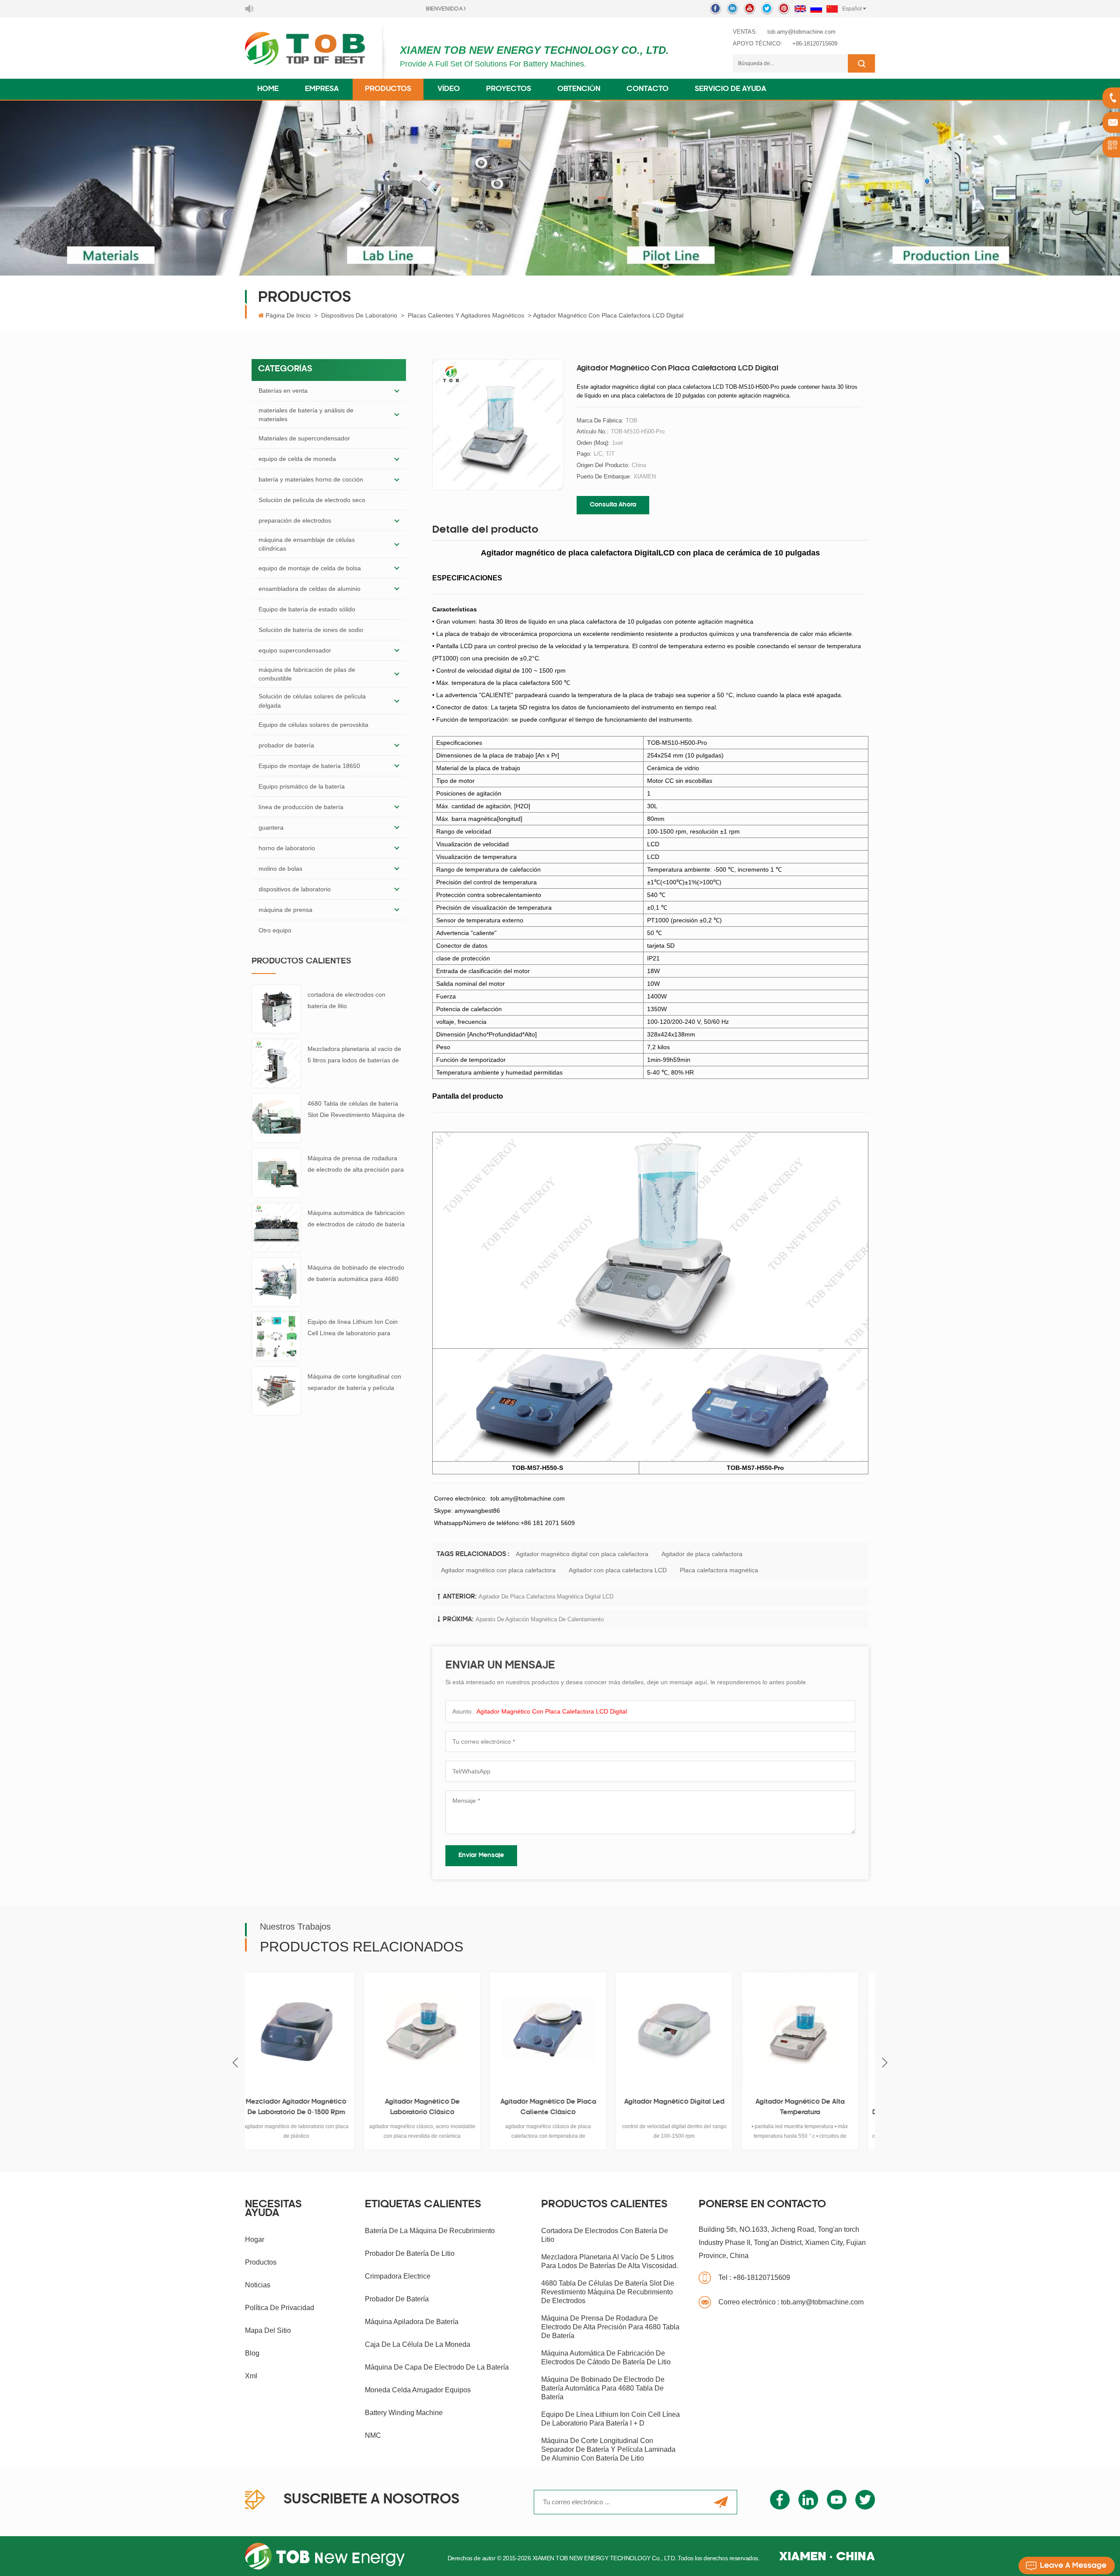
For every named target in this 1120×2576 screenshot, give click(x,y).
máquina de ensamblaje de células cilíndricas (307, 544)
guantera (271, 827)
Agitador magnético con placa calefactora (498, 1570)
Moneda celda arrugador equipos (418, 2390)
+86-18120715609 (815, 44)
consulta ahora (613, 505)
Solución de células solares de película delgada (312, 701)
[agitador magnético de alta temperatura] (686, 2030)
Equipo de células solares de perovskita (313, 725)
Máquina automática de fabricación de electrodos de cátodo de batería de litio (356, 1220)
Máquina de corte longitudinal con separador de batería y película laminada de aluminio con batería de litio (354, 1383)
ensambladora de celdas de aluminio (310, 589)
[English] (800, 9)
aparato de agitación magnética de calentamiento (540, 1619)
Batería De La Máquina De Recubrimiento (430, 2231)
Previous (235, 2063)
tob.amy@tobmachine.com (801, 32)
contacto (647, 89)
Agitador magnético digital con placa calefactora (582, 1554)
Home (268, 89)
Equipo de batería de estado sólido (307, 609)
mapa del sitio (268, 2330)
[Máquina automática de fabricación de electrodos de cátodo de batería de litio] (276, 1227)
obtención (579, 89)
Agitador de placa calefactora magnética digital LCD (546, 1597)
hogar (255, 2239)
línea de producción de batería (301, 807)
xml (251, 2376)
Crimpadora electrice (398, 2276)
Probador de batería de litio (410, 2253)
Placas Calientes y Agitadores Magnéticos (466, 315)
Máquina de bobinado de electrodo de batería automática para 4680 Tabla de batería (356, 1274)
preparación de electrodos (295, 520)
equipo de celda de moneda (297, 459)
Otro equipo (275, 930)
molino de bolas (280, 869)
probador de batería (286, 745)
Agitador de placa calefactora (702, 1554)
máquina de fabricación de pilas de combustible (307, 674)
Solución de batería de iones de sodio (311, 630)
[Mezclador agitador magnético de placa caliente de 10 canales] (812, 2030)
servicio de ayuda (730, 89)
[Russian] (816, 9)
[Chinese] (832, 9)
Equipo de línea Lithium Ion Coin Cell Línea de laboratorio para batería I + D (353, 1328)
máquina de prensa (285, 910)
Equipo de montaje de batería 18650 (309, 766)
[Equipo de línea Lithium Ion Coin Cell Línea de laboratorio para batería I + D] (276, 1336)
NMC (373, 2435)
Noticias (258, 2285)
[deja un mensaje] (1067, 2566)
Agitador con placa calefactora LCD (618, 1570)
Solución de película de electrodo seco (312, 500)
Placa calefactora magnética (719, 1570)
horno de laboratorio (287, 848)
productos (261, 2262)
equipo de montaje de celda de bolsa (310, 568)
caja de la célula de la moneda (418, 2344)
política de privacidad (280, 2308)
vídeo (449, 89)
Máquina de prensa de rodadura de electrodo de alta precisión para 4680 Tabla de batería (356, 1165)
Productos (388, 89)
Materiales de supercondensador (304, 438)
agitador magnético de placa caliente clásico (434, 2107)
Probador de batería (397, 2299)
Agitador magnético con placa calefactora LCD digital (552, 1711)
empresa (322, 89)
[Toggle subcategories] (397, 391)
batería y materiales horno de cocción (311, 479)
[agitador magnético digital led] (560, 2030)
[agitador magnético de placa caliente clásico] (434, 2030)
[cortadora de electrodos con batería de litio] (276, 1009)
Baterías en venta (283, 391)
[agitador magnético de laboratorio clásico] (308, 2030)
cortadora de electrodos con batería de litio (346, 1000)
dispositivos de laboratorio (359, 315)
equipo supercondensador (295, 650)
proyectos (509, 89)
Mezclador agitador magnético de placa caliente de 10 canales (812, 2107)
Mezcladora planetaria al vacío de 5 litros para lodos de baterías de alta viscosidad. (354, 1056)
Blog (252, 2353)
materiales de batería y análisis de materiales (306, 415)
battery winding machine (404, 2413)
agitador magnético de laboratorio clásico (308, 2107)
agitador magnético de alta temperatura (686, 2107)
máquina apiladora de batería (412, 2322)
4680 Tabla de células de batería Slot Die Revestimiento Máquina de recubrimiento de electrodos (356, 1110)
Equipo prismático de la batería (302, 786)
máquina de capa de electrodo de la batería (437, 2367)
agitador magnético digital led (560, 2102)
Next (885, 2063)
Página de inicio (288, 315)
